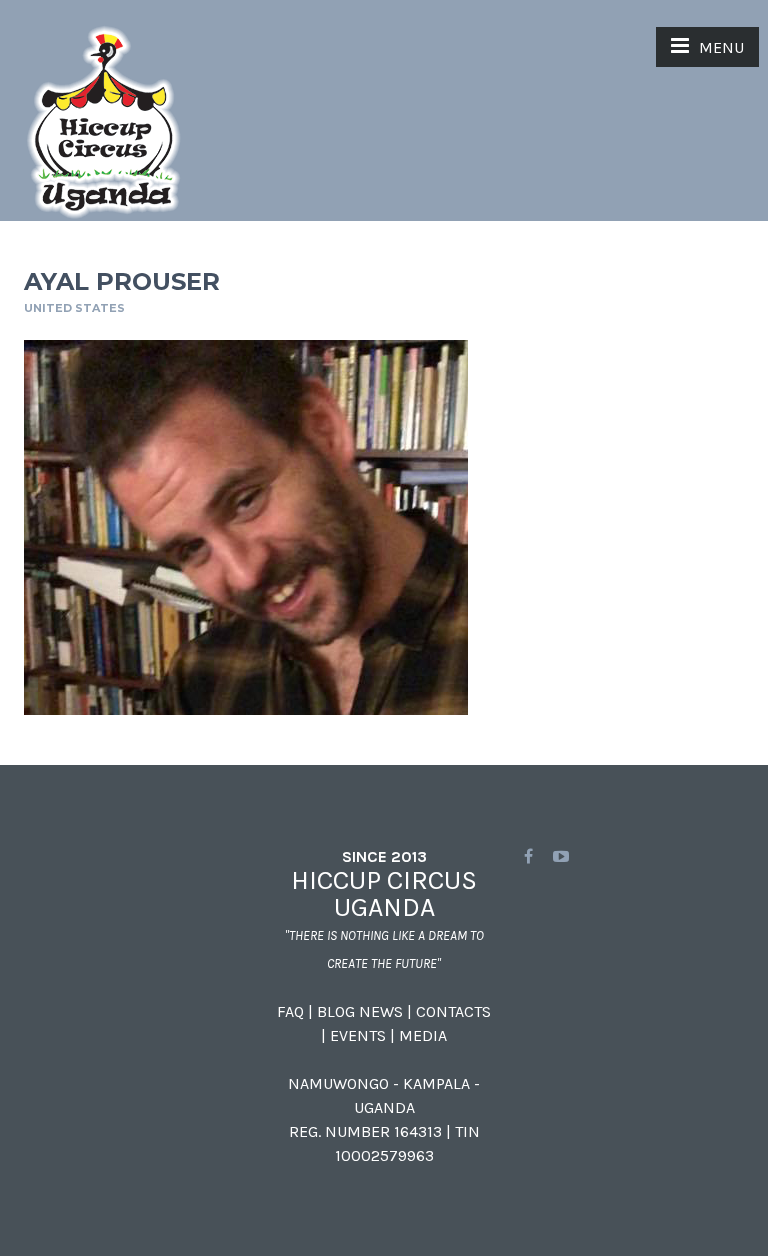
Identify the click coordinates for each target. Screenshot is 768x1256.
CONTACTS (453, 1011)
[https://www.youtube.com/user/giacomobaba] (561, 856)
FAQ (290, 1011)
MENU (721, 47)
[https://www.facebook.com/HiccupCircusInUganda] (528, 856)
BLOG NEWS (360, 1011)
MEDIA (423, 1035)
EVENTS (358, 1035)
